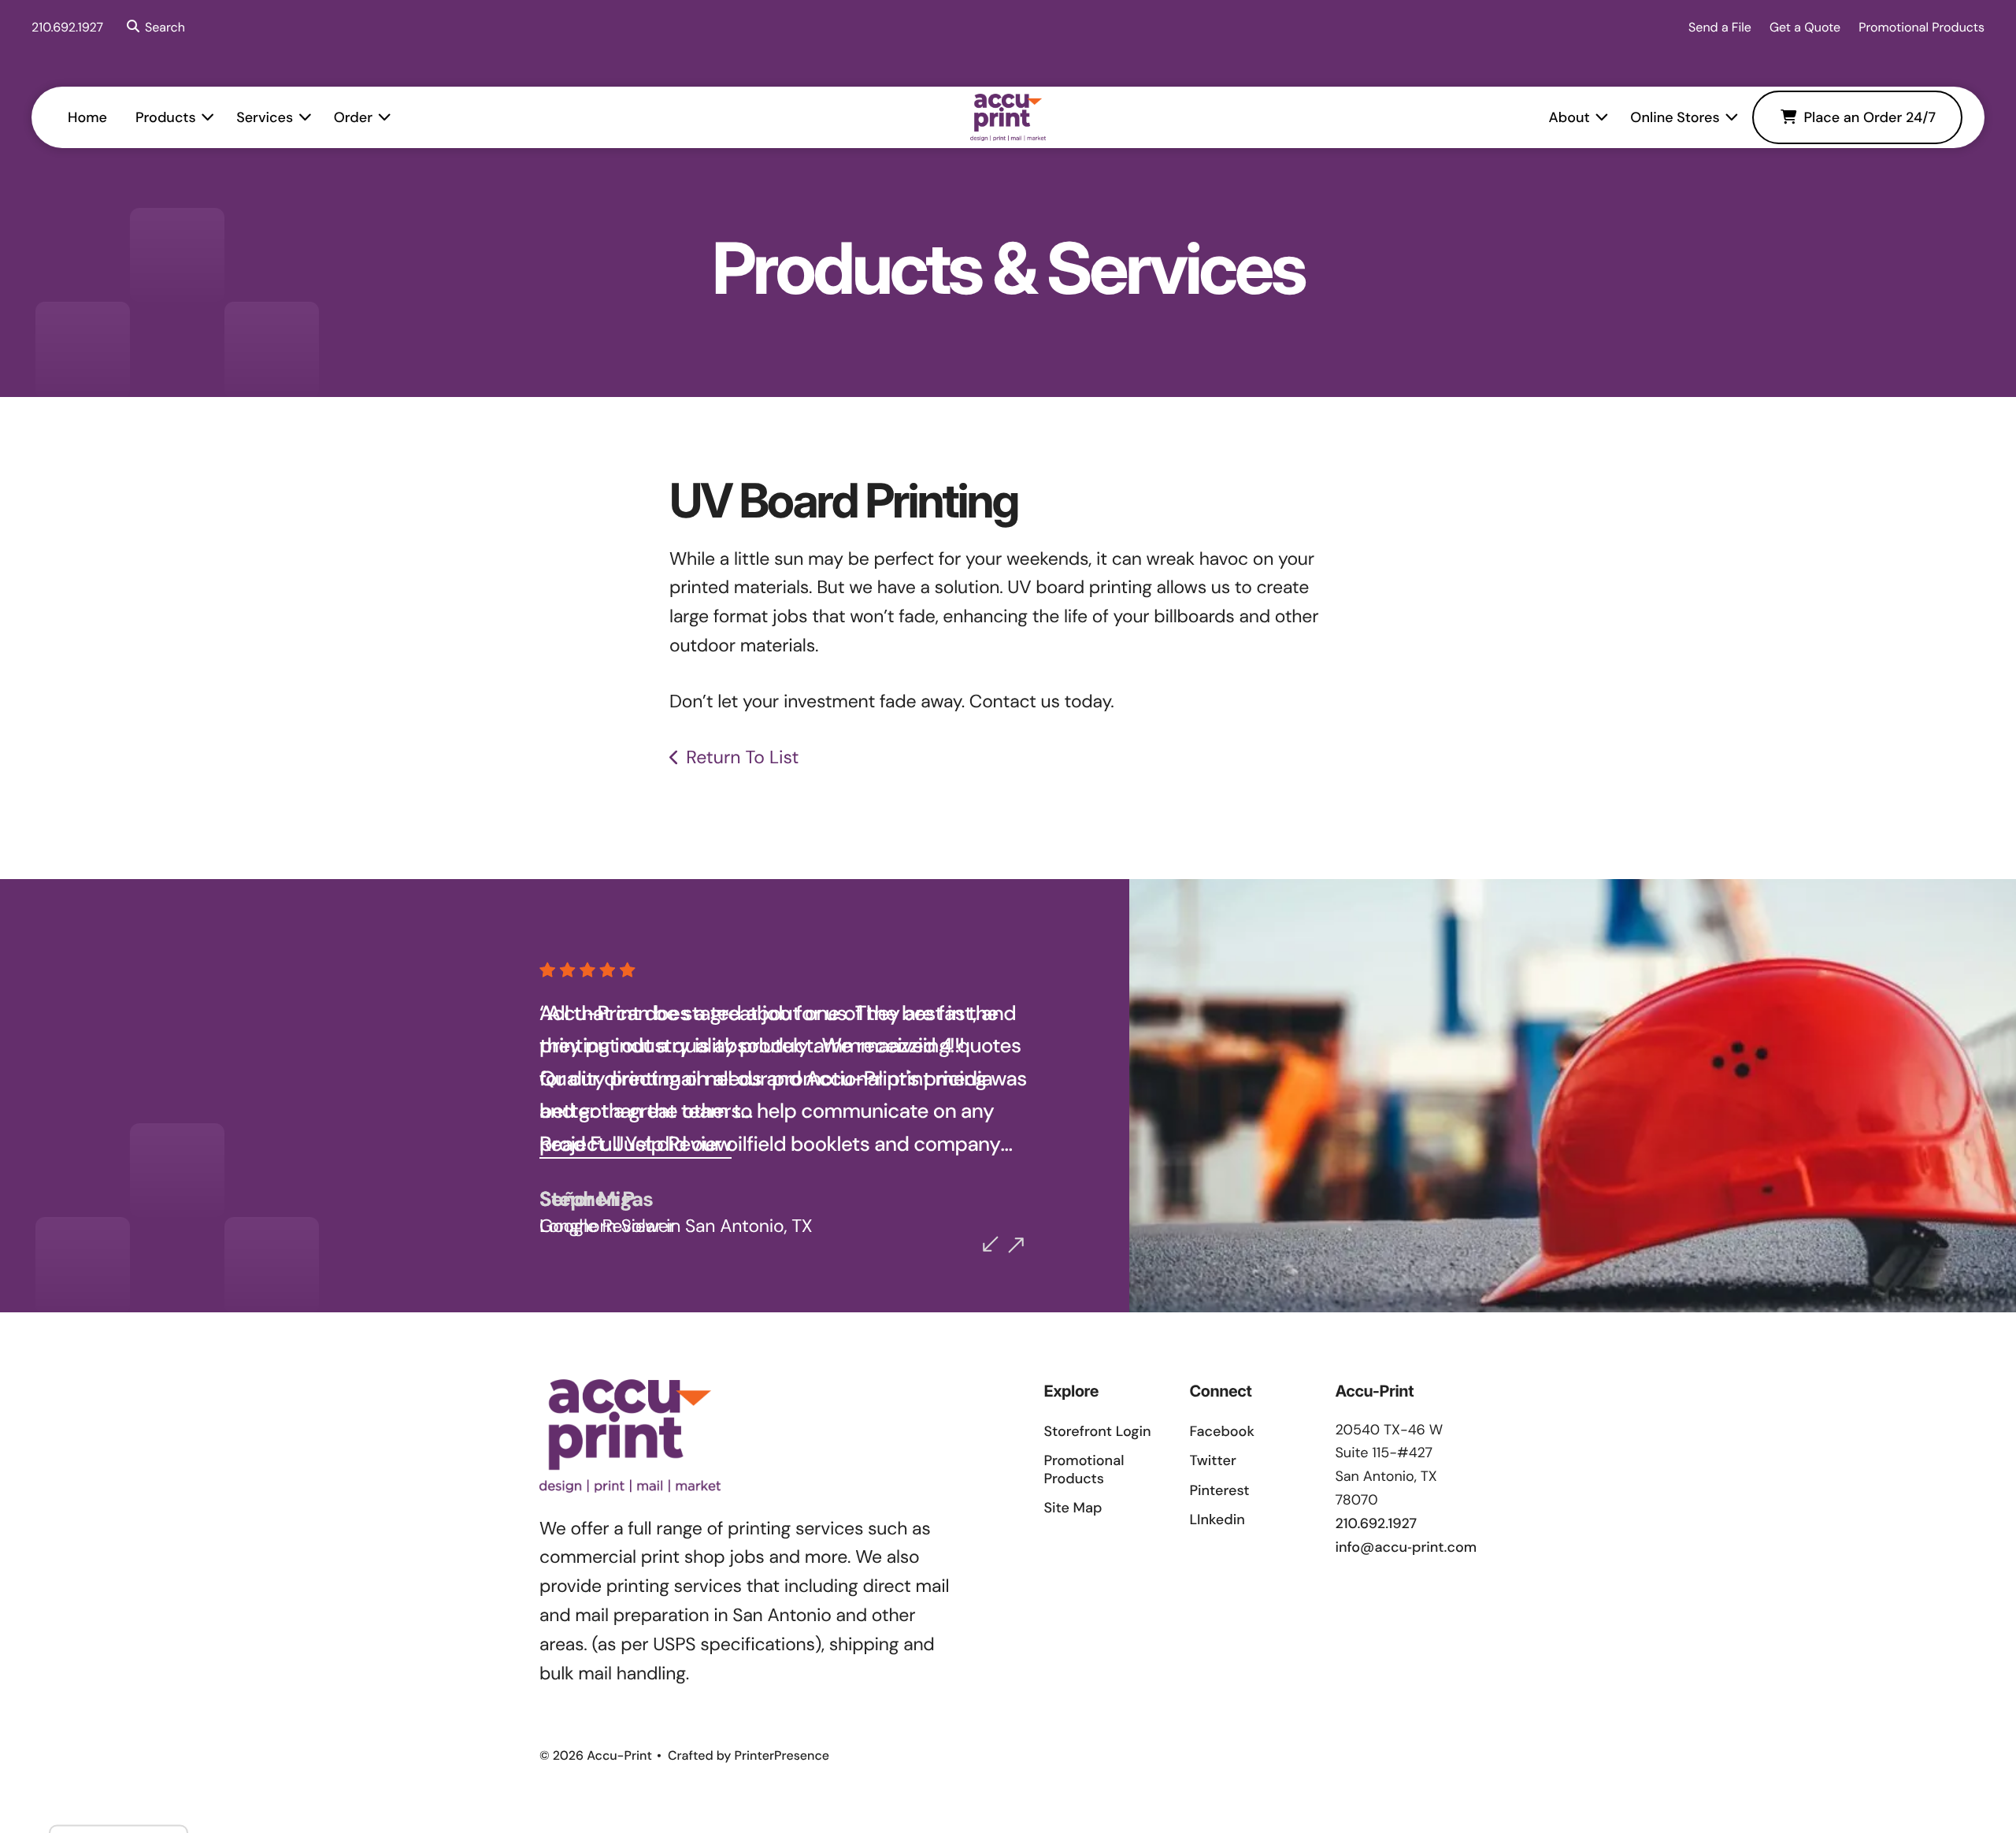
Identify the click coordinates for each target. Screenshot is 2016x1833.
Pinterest (1219, 1490)
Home (87, 117)
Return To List (742, 758)
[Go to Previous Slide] (991, 1244)
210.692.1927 (67, 27)
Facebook (1221, 1431)
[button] (153, 28)
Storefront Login (1097, 1431)
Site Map (1073, 1508)
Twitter (1212, 1460)
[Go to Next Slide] (1016, 1245)
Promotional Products (1921, 27)
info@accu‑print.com (1406, 1547)
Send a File (1720, 27)
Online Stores (1675, 117)
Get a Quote (1805, 27)
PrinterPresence (782, 1755)
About (1569, 117)
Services (265, 117)
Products (166, 117)
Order (353, 117)
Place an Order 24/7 (1870, 117)
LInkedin (1217, 1519)
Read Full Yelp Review (636, 1145)
